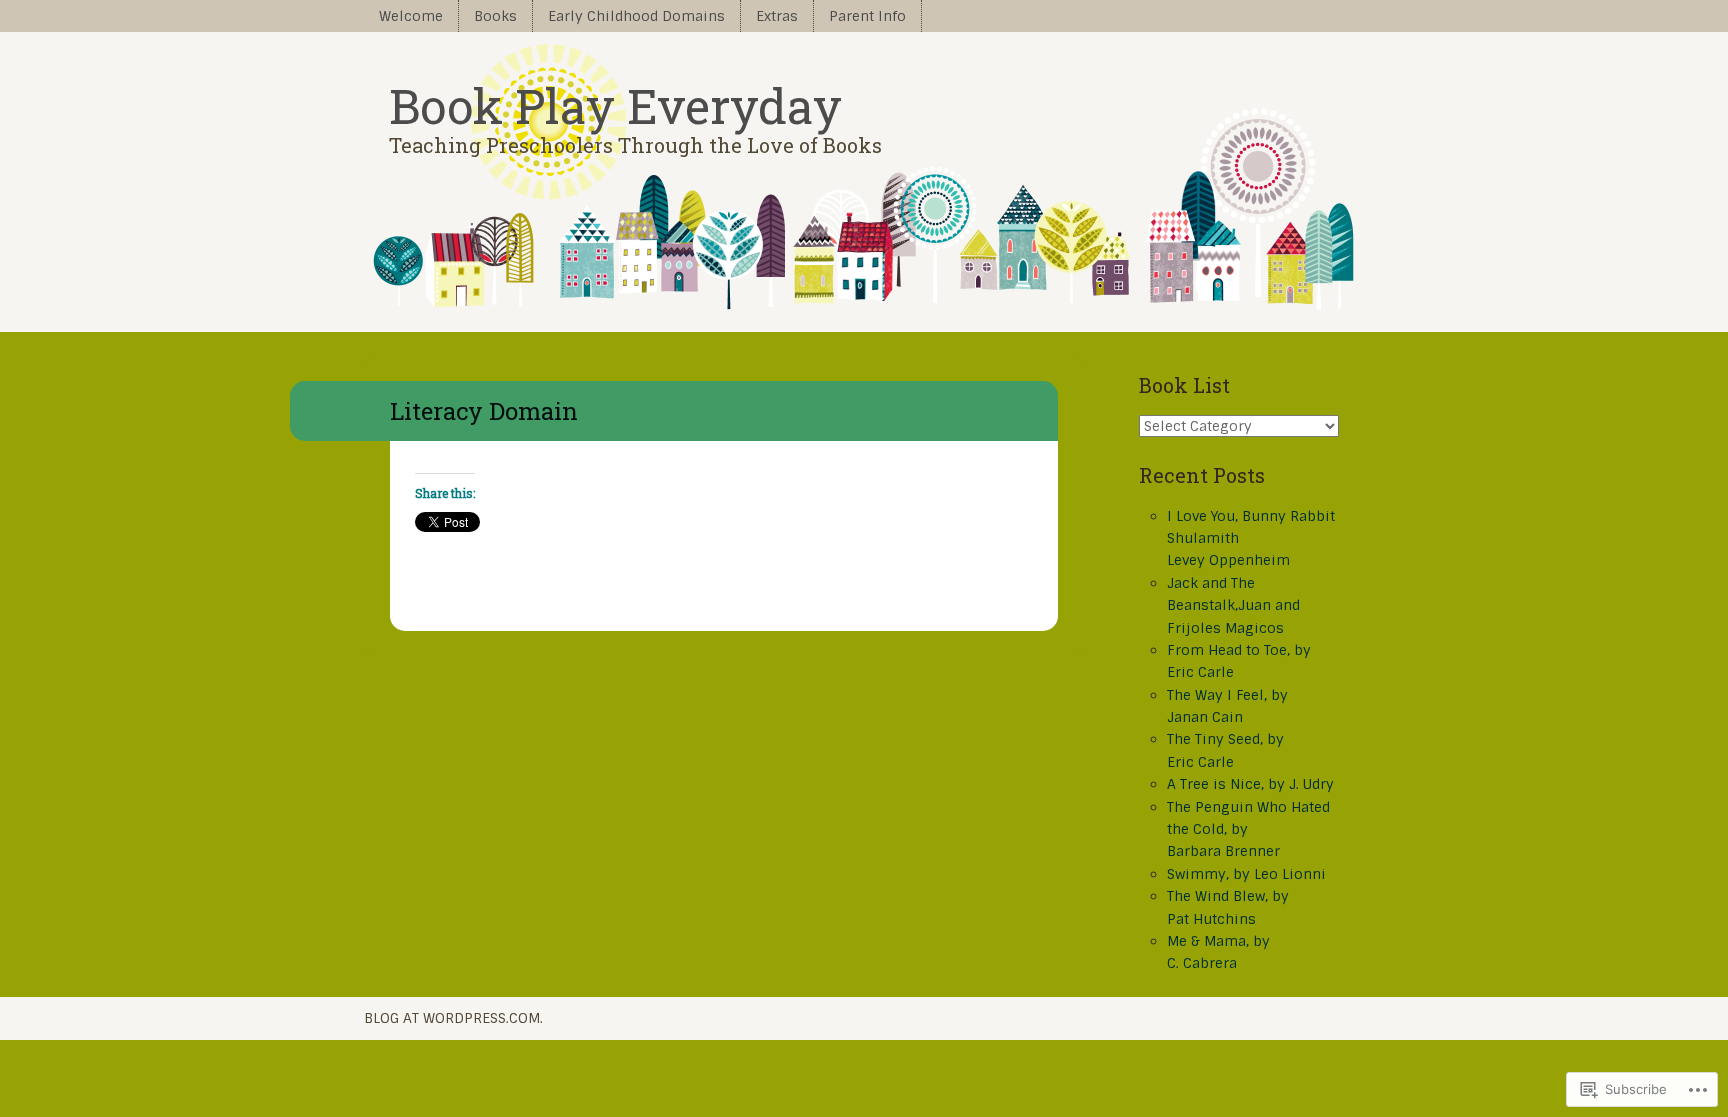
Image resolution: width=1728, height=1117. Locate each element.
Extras (777, 16)
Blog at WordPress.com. (453, 1018)
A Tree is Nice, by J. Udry (1250, 784)
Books (495, 16)
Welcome (411, 16)
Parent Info (867, 16)
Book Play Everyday (615, 105)
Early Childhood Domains (636, 16)
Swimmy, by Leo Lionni (1246, 874)
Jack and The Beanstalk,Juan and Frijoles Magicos (1233, 605)
